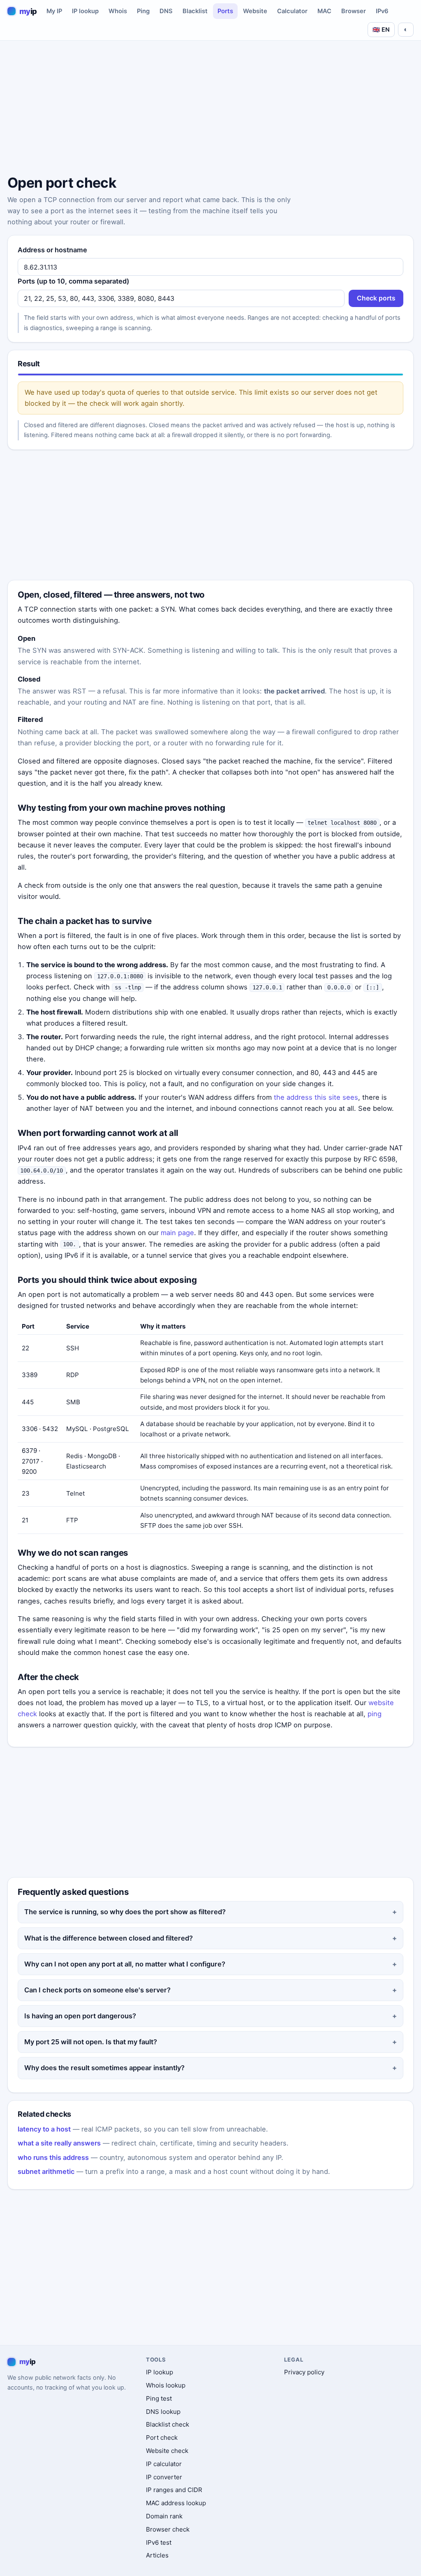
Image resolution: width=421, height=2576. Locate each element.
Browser (354, 11)
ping (375, 1714)
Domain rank (164, 2516)
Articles (157, 2555)
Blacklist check (168, 2424)
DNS (166, 11)
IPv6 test (159, 2542)
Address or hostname (52, 250)
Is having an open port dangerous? (80, 2016)
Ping (143, 11)
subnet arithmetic (46, 2171)
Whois (118, 11)
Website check (167, 2451)
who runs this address (53, 2157)
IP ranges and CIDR (174, 2490)
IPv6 (382, 11)
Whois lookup (166, 2385)
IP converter (164, 2477)
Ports (225, 11)
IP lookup (85, 11)
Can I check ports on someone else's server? (97, 1990)
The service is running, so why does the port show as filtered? (125, 1912)
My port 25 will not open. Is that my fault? (91, 2042)
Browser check (168, 2529)
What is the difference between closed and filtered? (109, 1938)
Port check (162, 2438)
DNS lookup (163, 2412)
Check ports (376, 298)
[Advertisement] (210, 109)
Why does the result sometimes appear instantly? (104, 2068)
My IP (54, 11)
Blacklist (195, 11)
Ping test (159, 2398)
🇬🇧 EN (381, 29)
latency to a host (44, 2129)
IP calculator (164, 2464)
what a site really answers (59, 2143)
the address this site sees (316, 1097)
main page (177, 1233)
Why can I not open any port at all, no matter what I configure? (125, 1964)
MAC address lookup (176, 2503)
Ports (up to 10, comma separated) (73, 281)
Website (255, 11)
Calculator (292, 11)
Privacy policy (304, 2372)
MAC (324, 11)
